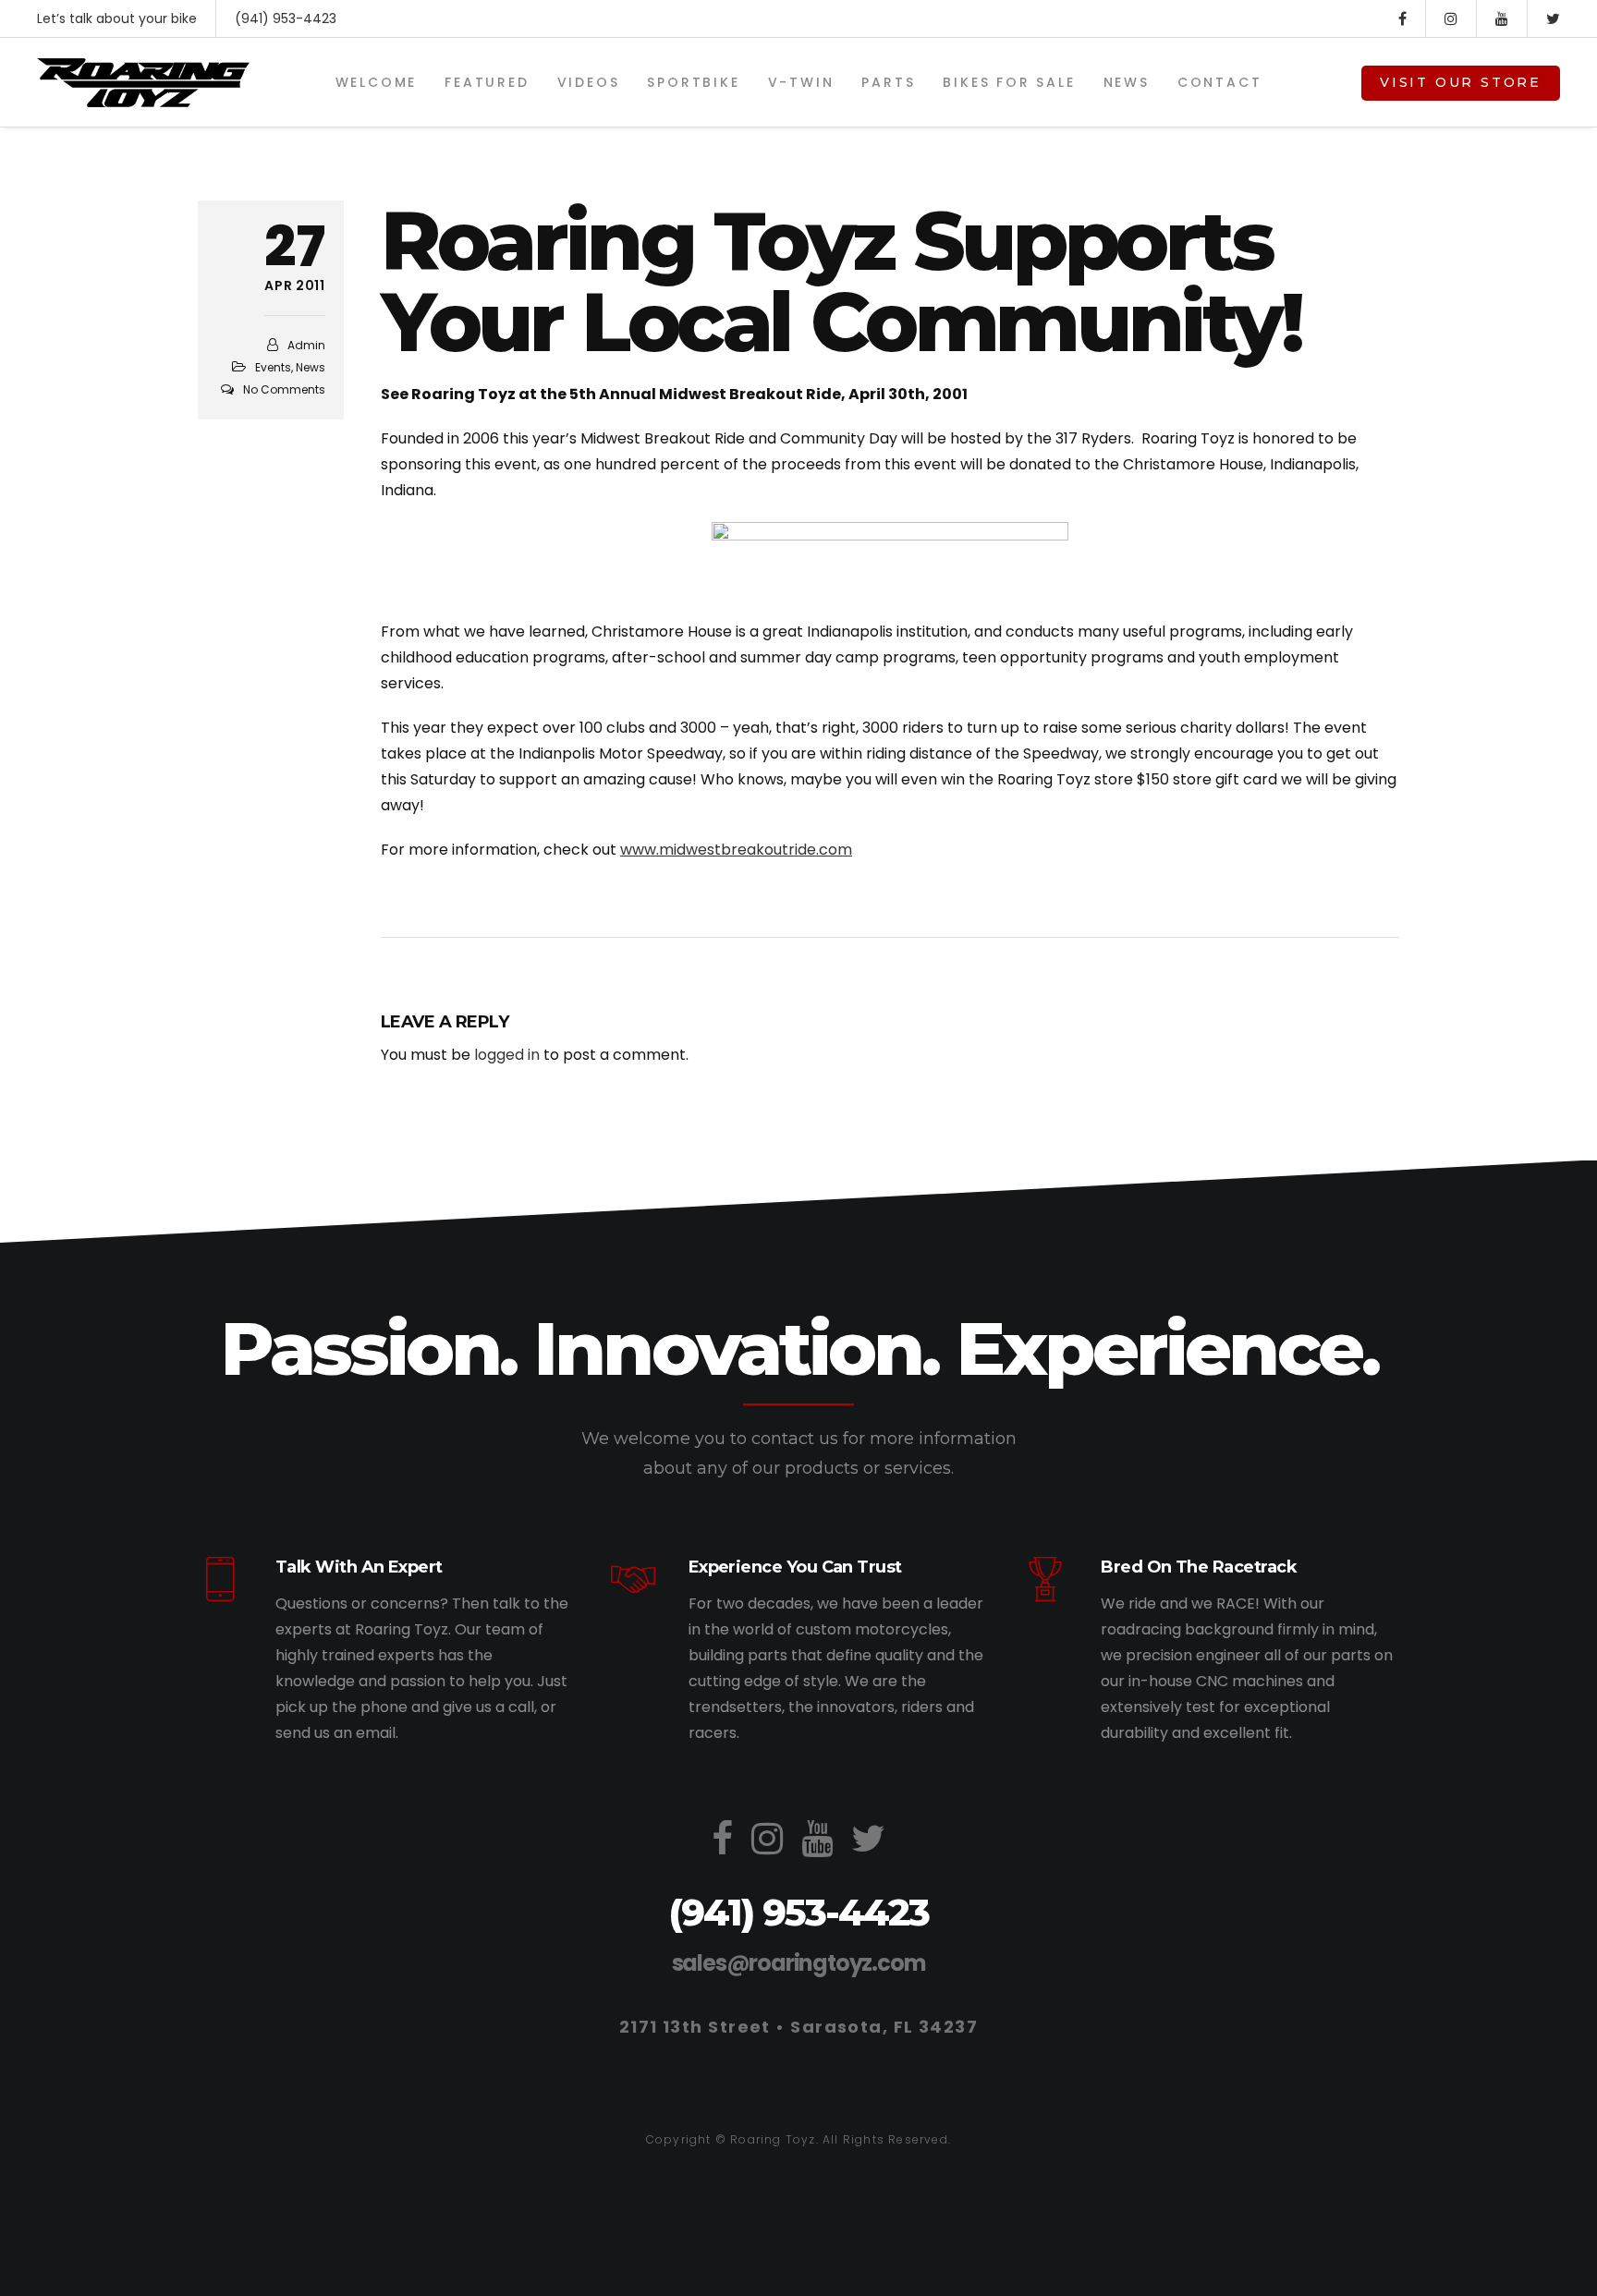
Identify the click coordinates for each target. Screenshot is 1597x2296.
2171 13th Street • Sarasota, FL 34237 (798, 2027)
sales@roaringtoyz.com (799, 1963)
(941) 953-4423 (286, 18)
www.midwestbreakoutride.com (736, 850)
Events (273, 367)
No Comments (284, 389)
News (311, 367)
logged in (507, 1055)
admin (306, 345)
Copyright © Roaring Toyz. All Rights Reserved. (798, 2139)
